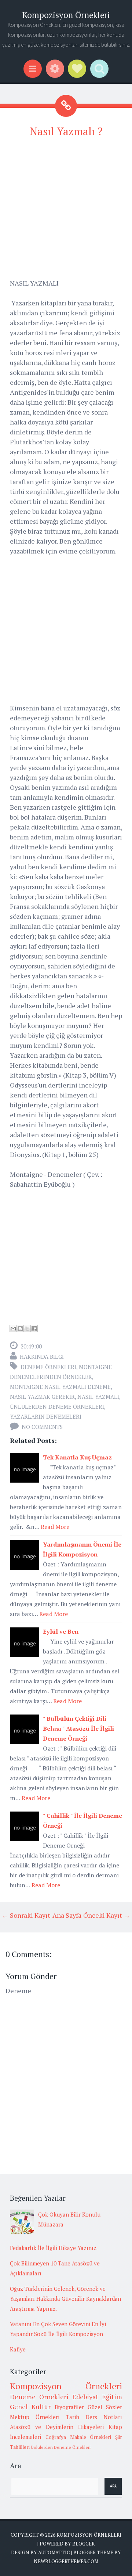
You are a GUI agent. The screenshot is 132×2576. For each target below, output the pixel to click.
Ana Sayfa (67, 1915)
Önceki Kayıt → (107, 1915)
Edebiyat (85, 2397)
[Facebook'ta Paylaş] (34, 1329)
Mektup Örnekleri (35, 2417)
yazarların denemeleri (46, 1416)
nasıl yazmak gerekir (42, 1397)
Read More (55, 1527)
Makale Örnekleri (91, 2437)
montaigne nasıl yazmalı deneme (60, 1387)
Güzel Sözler (105, 2407)
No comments (42, 1427)
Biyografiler (69, 2407)
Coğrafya (56, 2437)
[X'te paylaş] (27, 1329)
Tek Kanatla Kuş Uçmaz (77, 1457)
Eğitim (112, 2397)
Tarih (73, 2417)
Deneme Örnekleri (48, 1367)
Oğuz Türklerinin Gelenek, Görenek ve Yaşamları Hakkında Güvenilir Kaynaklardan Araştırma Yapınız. (65, 2299)
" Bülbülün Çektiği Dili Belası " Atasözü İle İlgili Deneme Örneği (78, 1728)
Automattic (54, 2552)
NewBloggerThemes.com (66, 2561)
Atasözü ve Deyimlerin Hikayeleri (57, 2427)
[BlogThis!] (20, 1329)
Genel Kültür (30, 2407)
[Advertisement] (66, 212)
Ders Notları (104, 2417)
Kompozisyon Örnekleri (66, 15)
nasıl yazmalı (98, 1397)
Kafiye (18, 2349)
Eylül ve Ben (61, 1631)
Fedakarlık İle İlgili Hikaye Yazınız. (54, 2248)
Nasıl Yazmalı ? (66, 131)
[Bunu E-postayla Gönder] (13, 1329)
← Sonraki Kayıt (26, 1915)
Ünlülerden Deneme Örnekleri (57, 1407)
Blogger (83, 2544)
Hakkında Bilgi (42, 1357)
